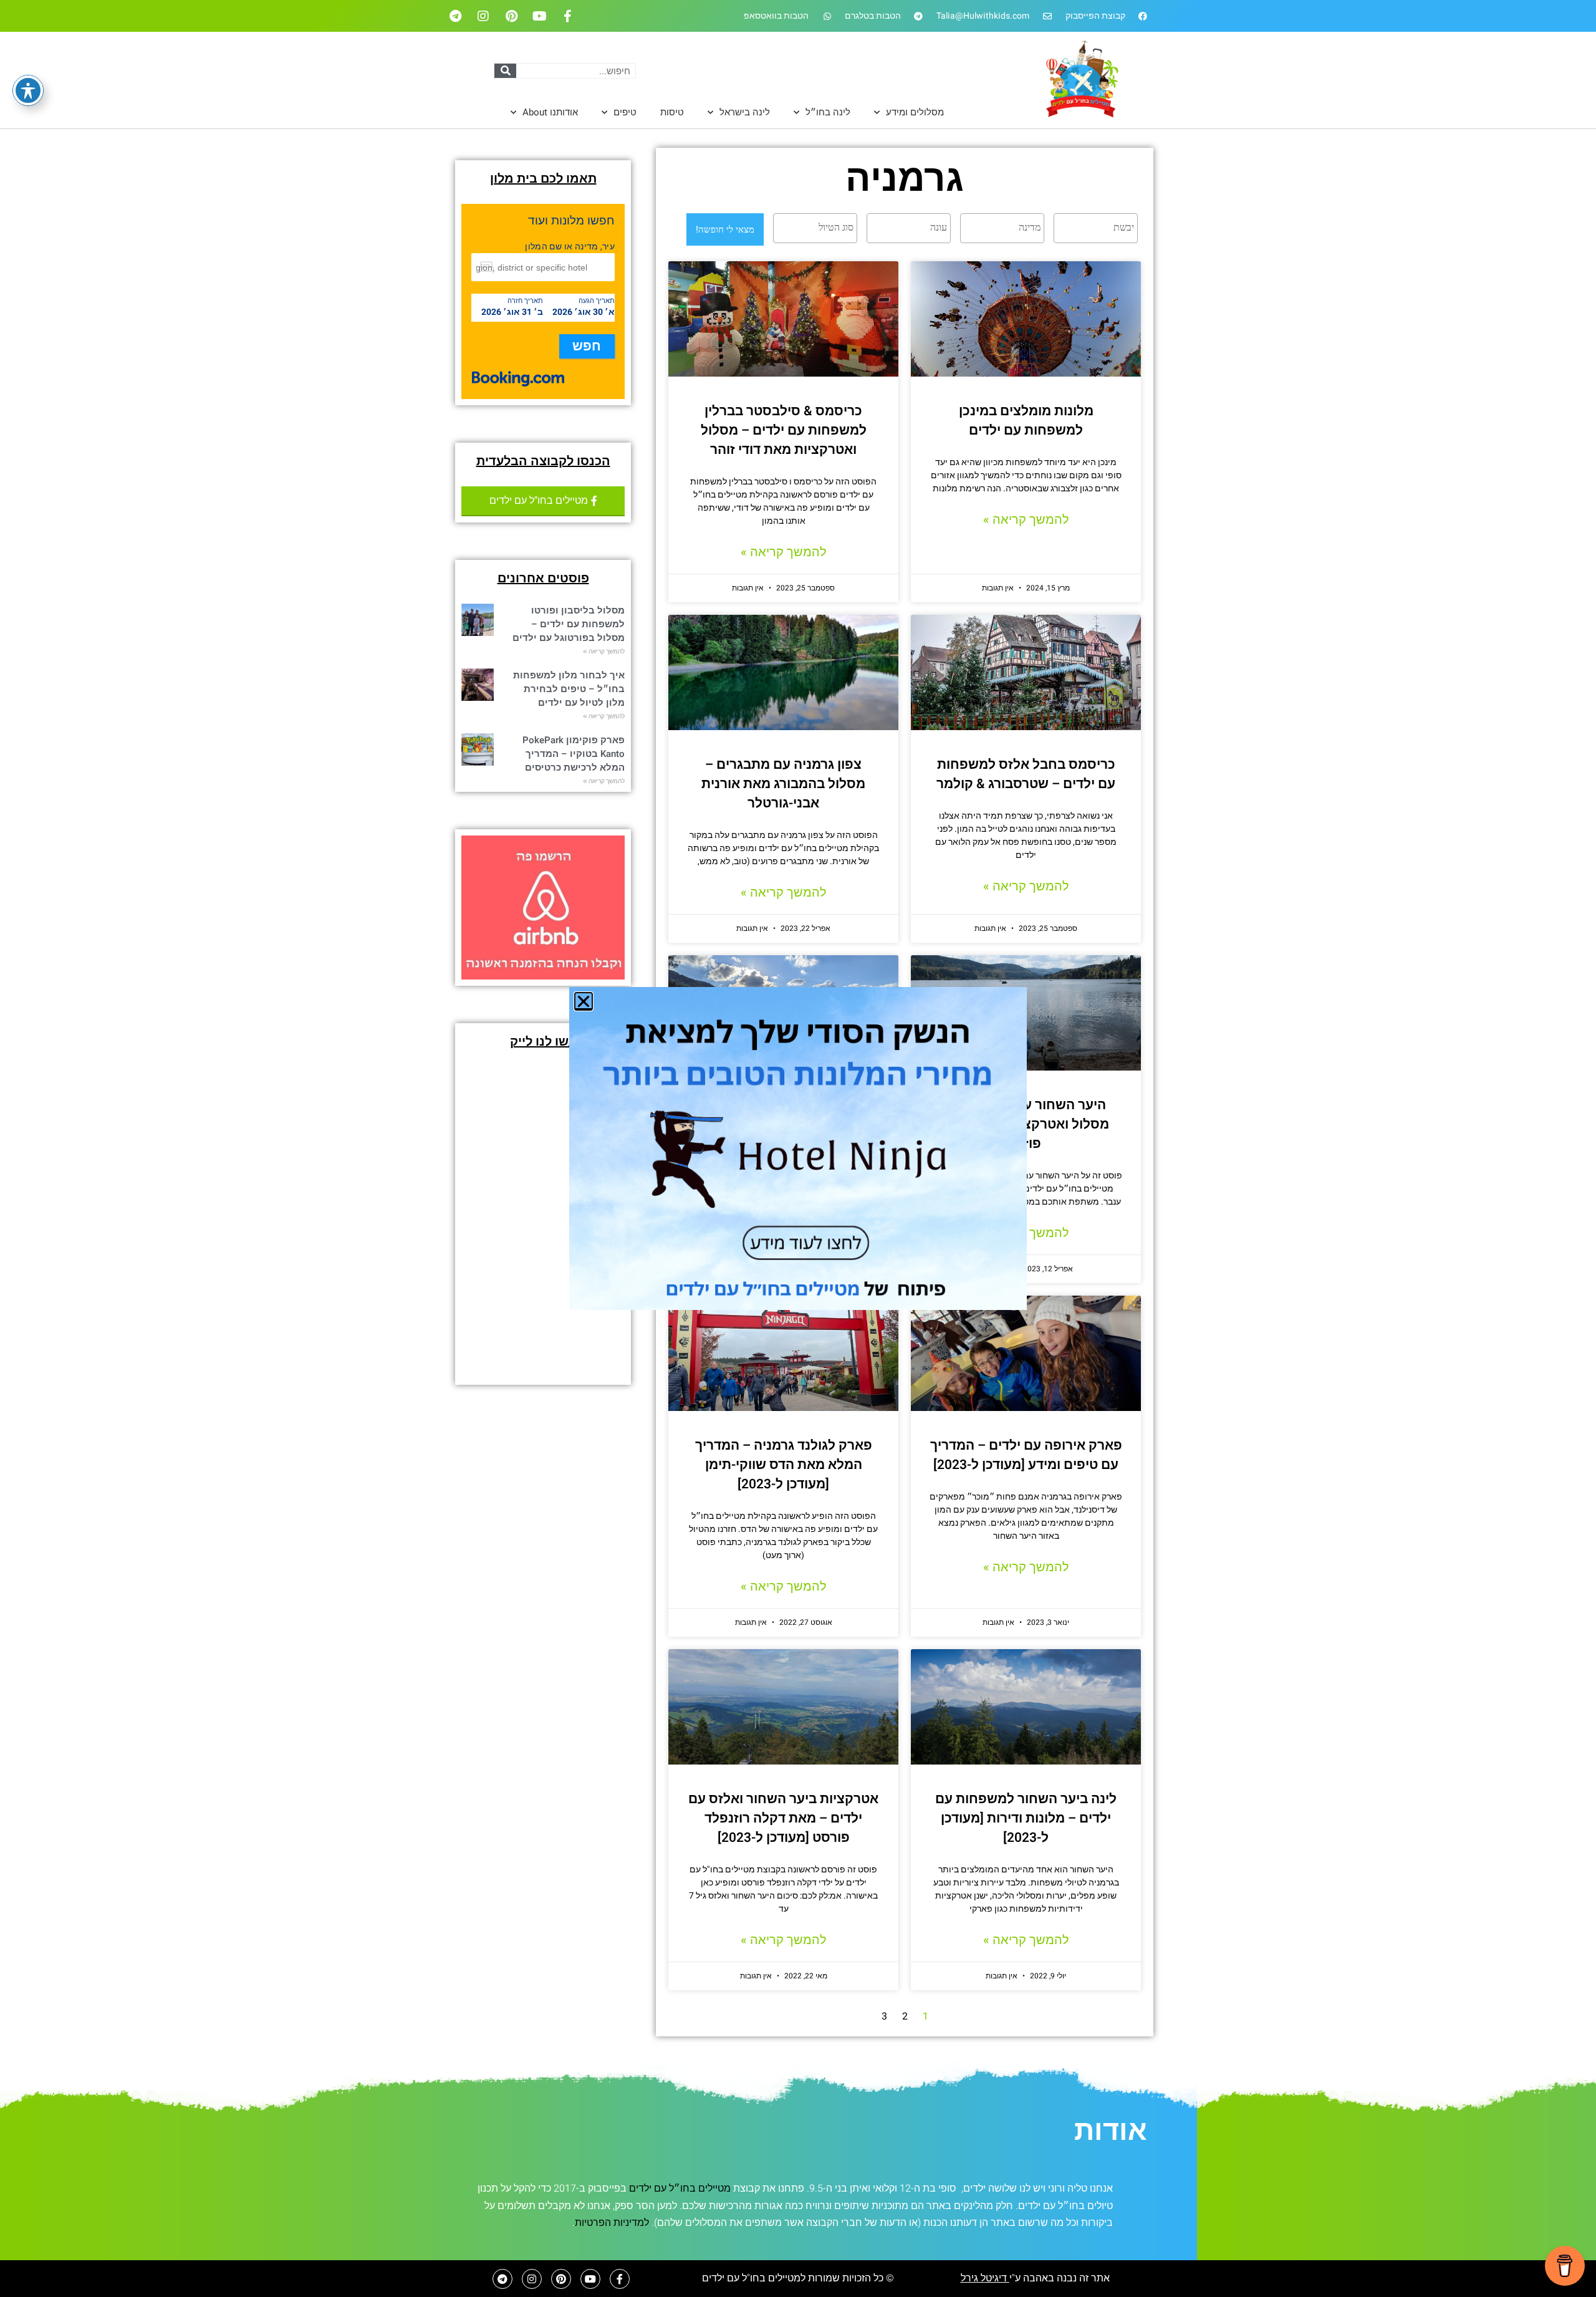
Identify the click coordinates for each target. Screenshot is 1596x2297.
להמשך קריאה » (1026, 520)
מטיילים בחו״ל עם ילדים (680, 2189)
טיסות (672, 112)
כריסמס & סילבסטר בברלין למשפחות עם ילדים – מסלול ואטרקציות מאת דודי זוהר (784, 431)
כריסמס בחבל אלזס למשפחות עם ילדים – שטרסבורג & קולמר (1026, 774)
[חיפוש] (505, 71)
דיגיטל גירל (985, 2278)
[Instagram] (483, 16)
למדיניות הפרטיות (612, 2223)
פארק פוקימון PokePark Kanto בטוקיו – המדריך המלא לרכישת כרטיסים (574, 754)
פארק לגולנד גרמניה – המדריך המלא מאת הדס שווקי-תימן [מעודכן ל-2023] (784, 1465)
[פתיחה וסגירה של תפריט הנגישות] (28, 90)
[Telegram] (455, 16)
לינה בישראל (745, 112)
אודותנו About (550, 112)
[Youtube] (539, 16)
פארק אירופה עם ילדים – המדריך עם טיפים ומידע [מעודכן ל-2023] (1026, 1455)
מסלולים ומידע (915, 112)
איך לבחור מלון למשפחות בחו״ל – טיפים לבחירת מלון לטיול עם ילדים (569, 689)
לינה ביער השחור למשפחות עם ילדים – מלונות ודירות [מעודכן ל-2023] (1026, 1818)
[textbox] (1093, 228)
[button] (584, 1001)
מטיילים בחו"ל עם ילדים (751, 2278)
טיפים (625, 112)
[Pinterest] (511, 16)
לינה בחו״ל (828, 112)
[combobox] (1096, 228)
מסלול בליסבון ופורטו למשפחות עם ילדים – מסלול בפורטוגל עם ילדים (569, 624)
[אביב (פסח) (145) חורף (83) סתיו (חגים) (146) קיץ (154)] (907, 228)
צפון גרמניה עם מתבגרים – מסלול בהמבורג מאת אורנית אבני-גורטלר (783, 784)
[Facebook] (567, 16)
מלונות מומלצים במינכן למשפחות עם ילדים (1026, 421)
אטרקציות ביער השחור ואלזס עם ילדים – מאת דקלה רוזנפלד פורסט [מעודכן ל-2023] (783, 1818)
